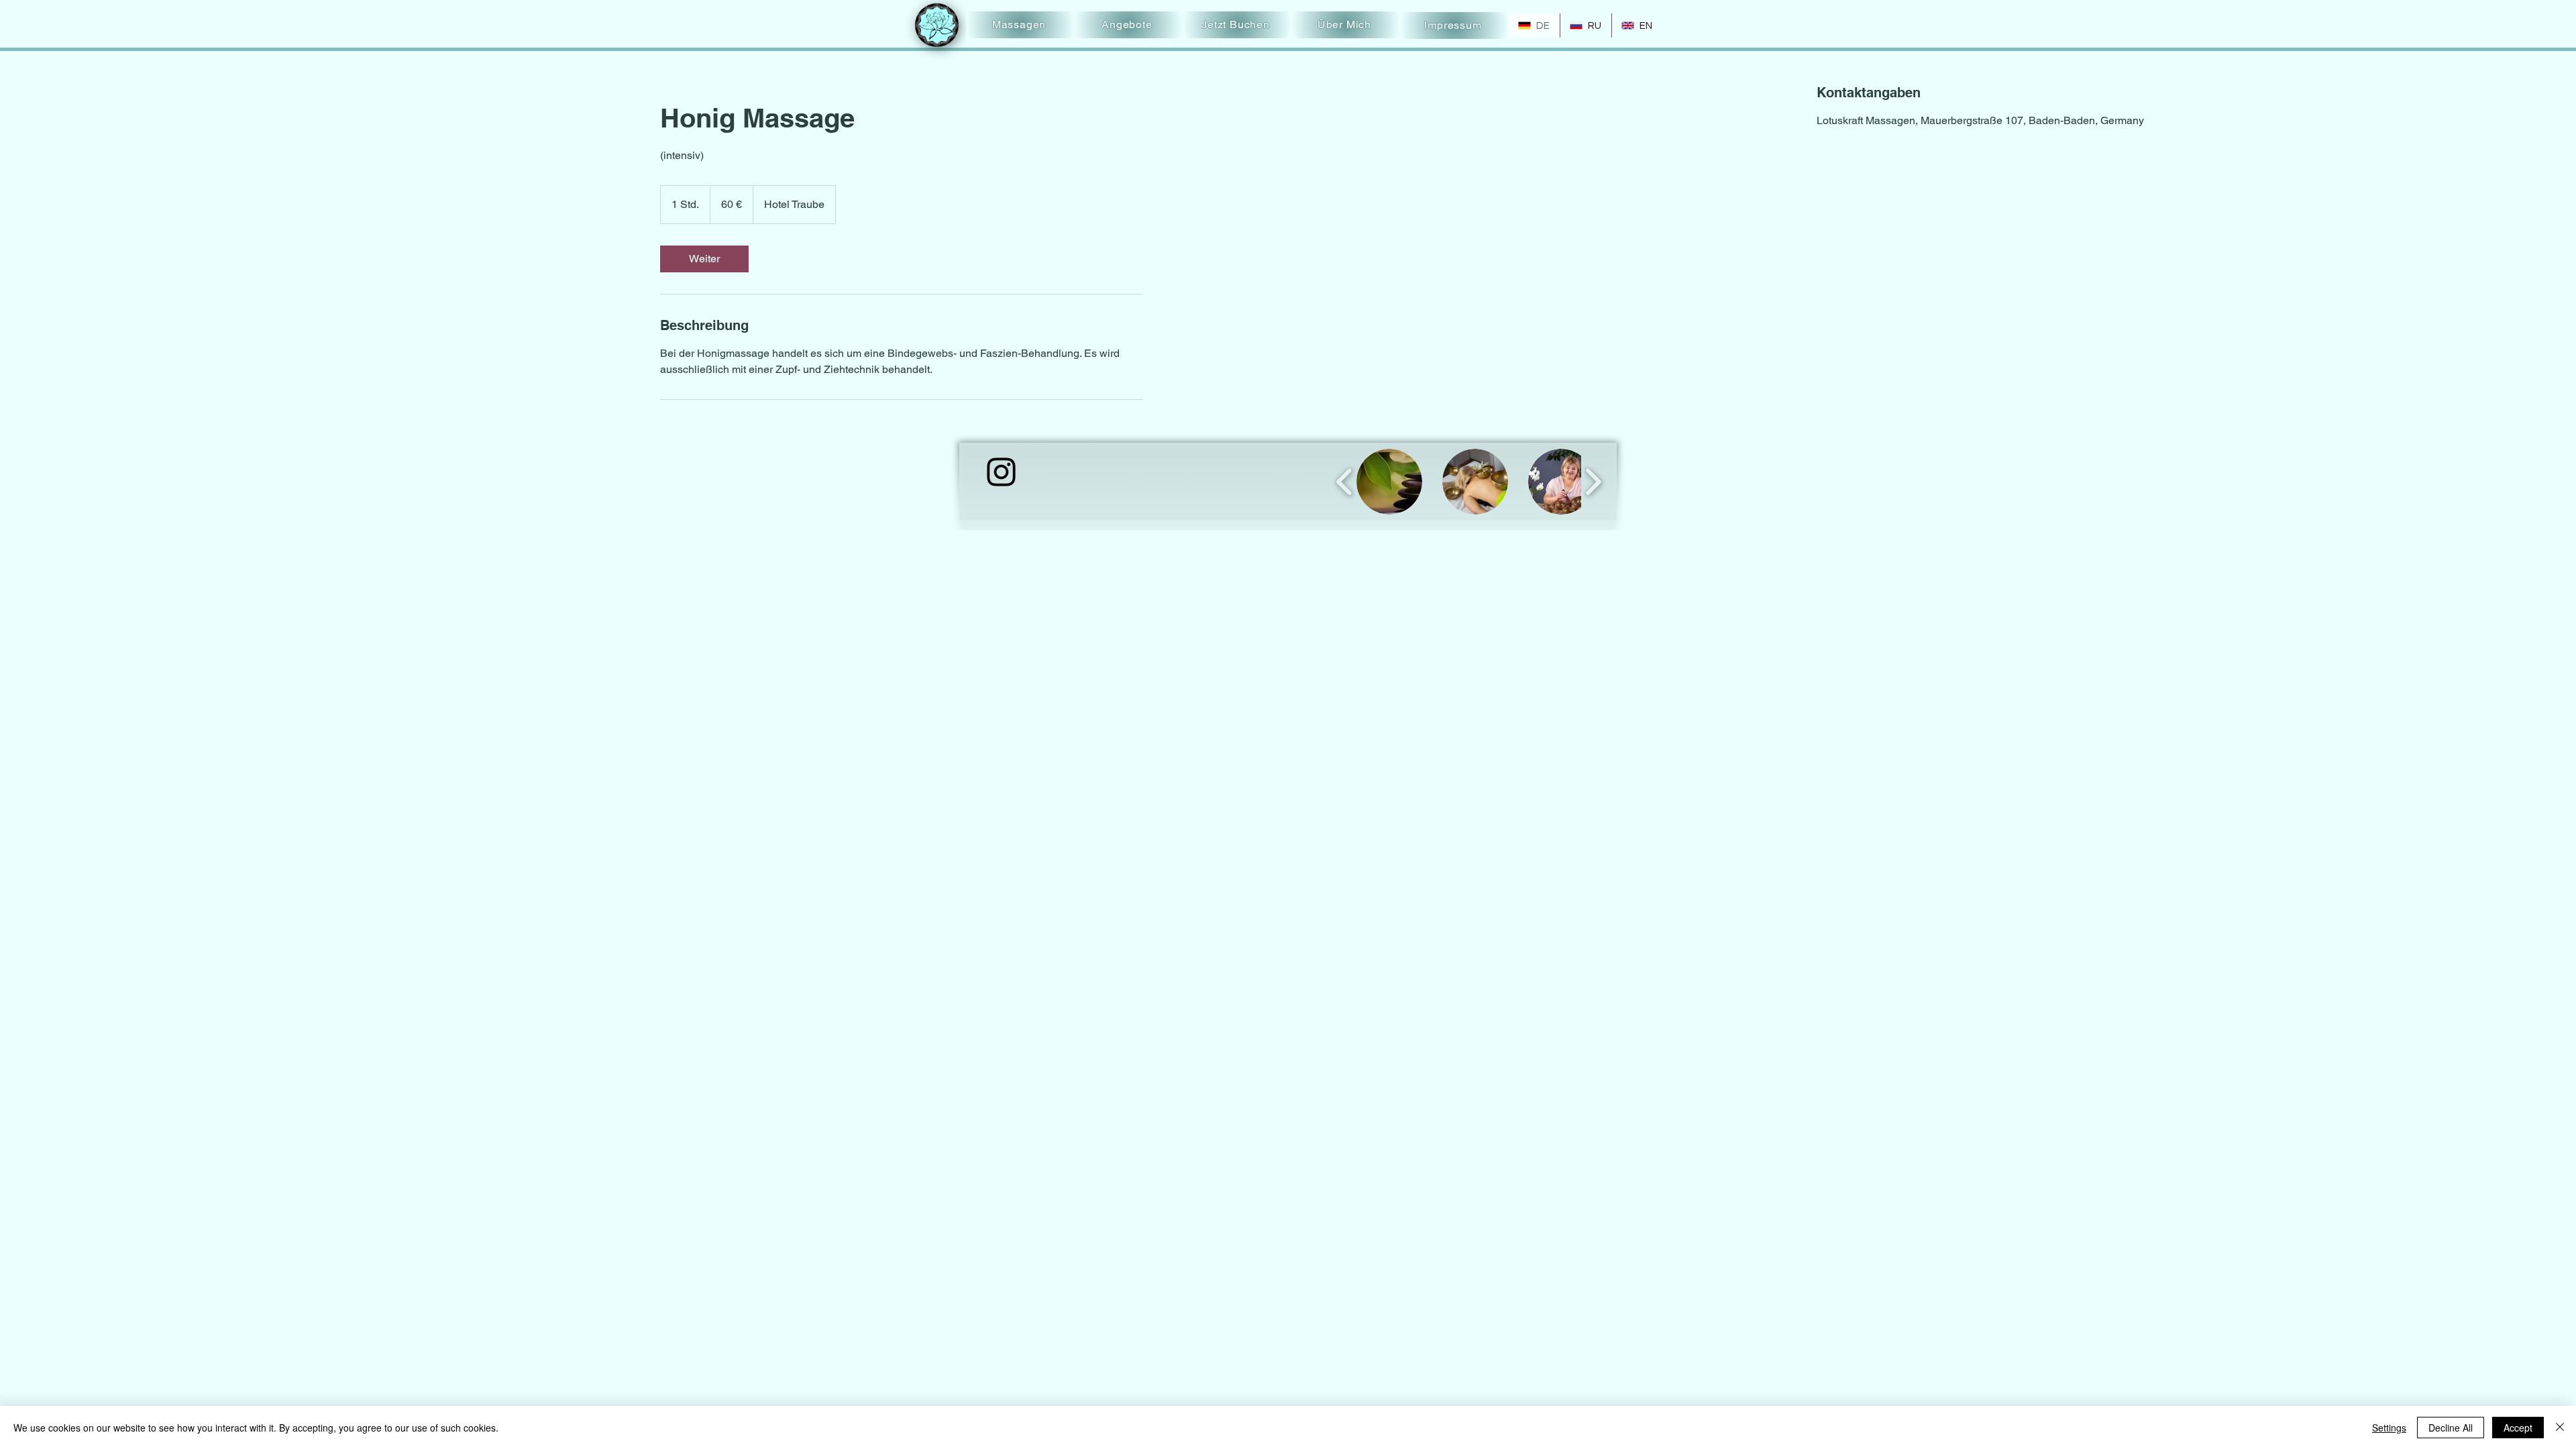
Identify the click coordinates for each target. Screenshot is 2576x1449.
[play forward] (1593, 482)
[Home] (937, 25)
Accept (2518, 1428)
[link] (704, 259)
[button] (1389, 482)
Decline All (2451, 1428)
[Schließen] (2560, 1428)
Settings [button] (2389, 1428)
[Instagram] (1001, 472)
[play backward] (1345, 482)
